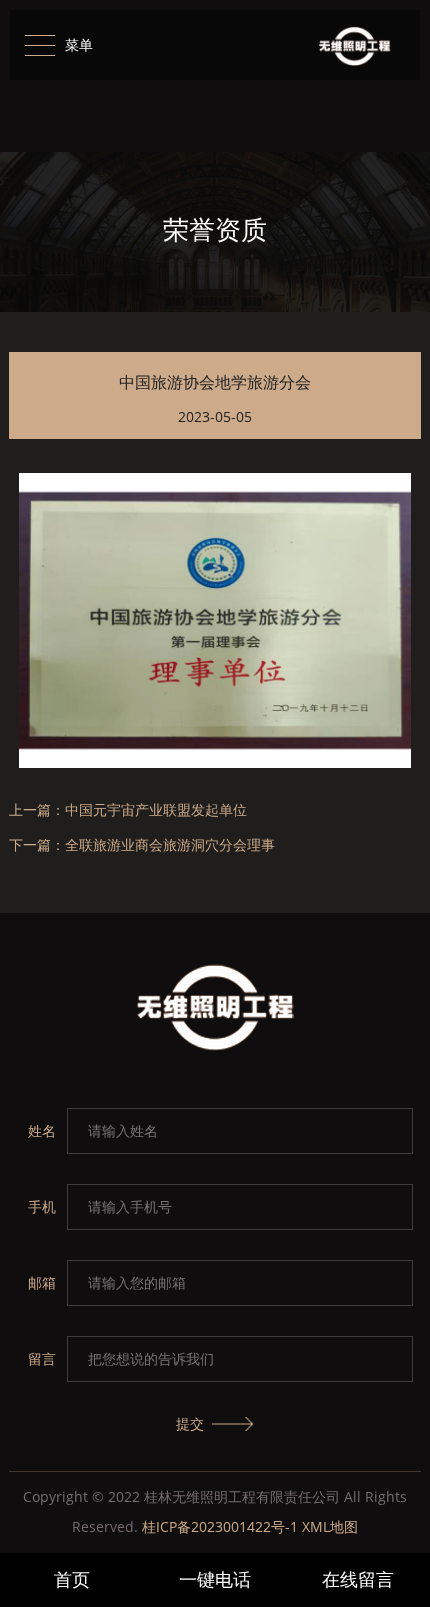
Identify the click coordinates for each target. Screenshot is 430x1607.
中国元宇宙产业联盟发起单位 (156, 809)
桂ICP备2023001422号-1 (220, 1526)
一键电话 (215, 1579)
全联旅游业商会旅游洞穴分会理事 (170, 844)
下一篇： (142, 845)
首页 (72, 1579)
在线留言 (358, 1579)
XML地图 (330, 1526)
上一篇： (128, 810)
